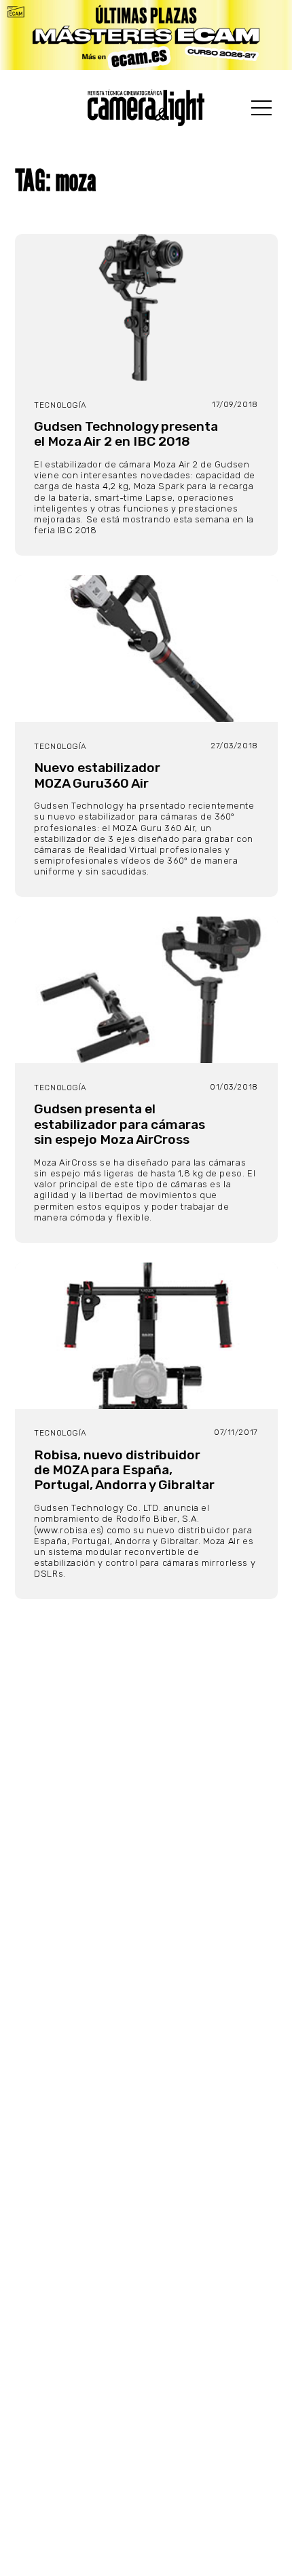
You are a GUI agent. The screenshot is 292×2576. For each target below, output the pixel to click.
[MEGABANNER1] (146, 35)
